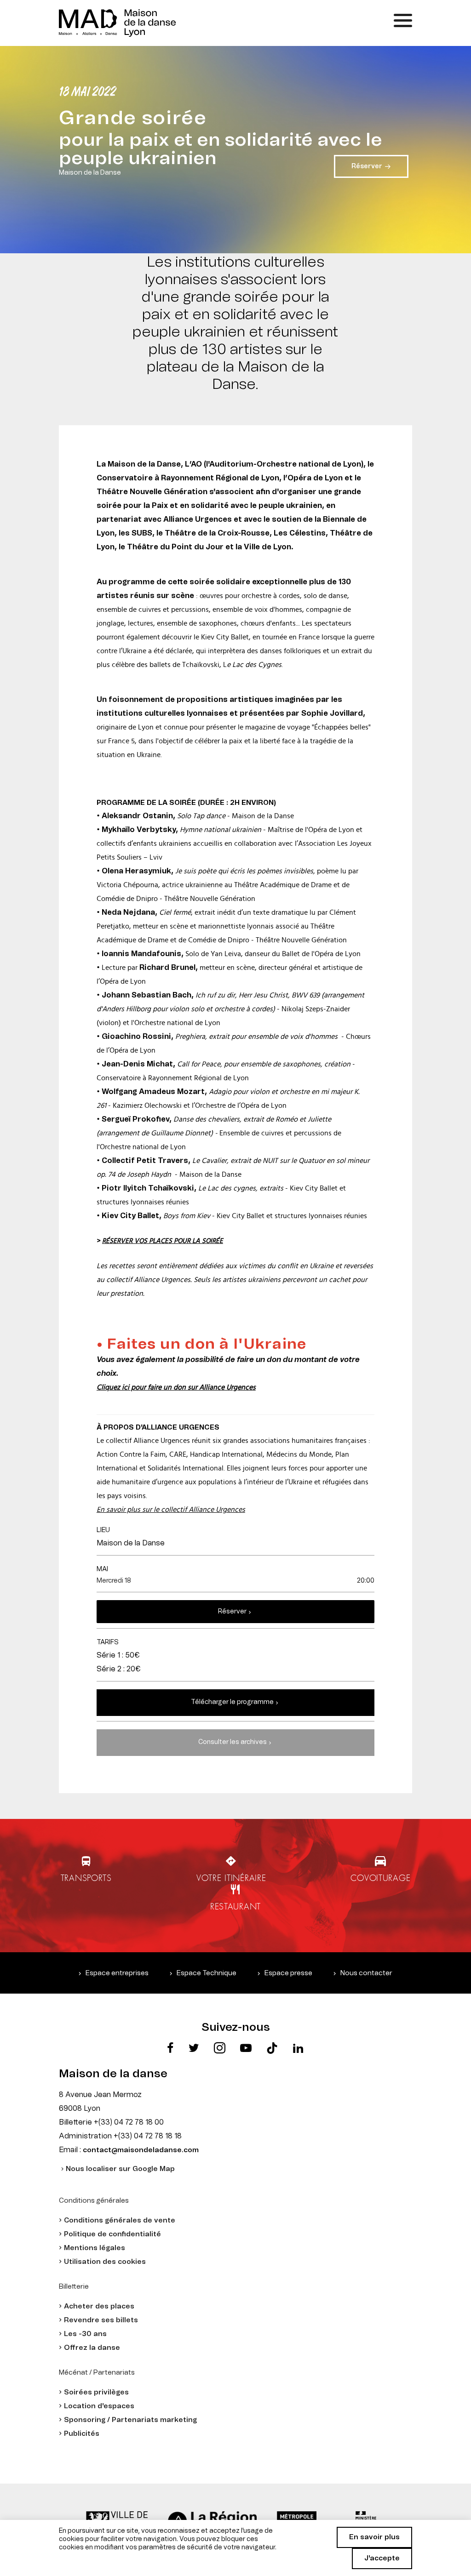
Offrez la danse (92, 2348)
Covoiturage (380, 1878)
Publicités (82, 2434)
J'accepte (382, 2558)
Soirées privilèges (96, 2392)
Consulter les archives (233, 1742)
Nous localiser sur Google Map (120, 2169)
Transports (86, 1878)
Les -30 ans (85, 2334)
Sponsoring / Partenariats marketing (130, 2420)
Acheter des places (99, 2306)
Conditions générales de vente (120, 2220)
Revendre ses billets (101, 2320)
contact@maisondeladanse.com (141, 2150)
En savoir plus (374, 2537)
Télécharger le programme (232, 1702)
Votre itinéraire (231, 1878)
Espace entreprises (117, 1973)
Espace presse (288, 1973)
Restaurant (235, 1906)
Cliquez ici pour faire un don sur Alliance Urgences (176, 1387)
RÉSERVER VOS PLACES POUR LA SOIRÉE (163, 1241)
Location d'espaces (99, 2406)
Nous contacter (366, 1973)
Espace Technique (207, 1973)
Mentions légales (95, 2248)
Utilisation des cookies (105, 2262)
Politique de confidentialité (112, 2234)
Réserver (232, 1612)
